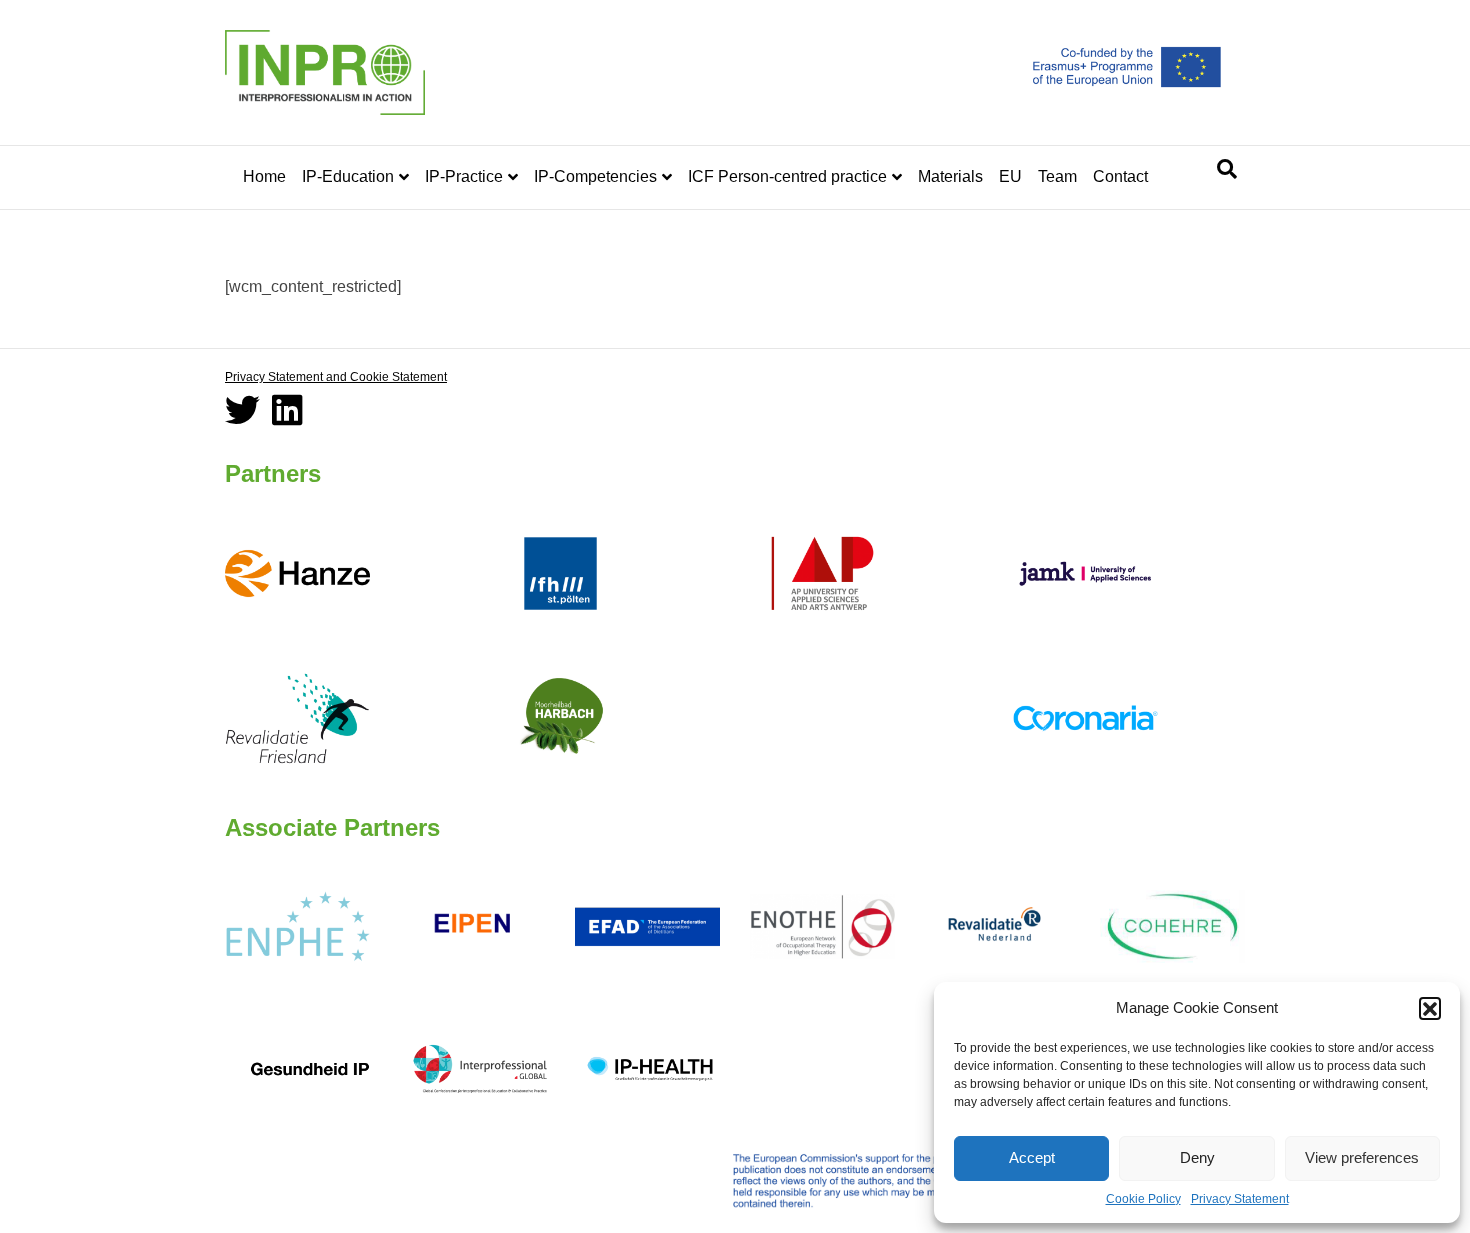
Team (1057, 176)
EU (1010, 176)
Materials (950, 176)
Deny (1197, 1157)
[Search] (1227, 169)
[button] (1430, 1008)
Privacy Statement (1240, 1199)
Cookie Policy (1143, 1199)
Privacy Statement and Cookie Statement (336, 377)
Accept (1032, 1157)
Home (264, 176)
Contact (1120, 176)
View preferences (1362, 1157)
